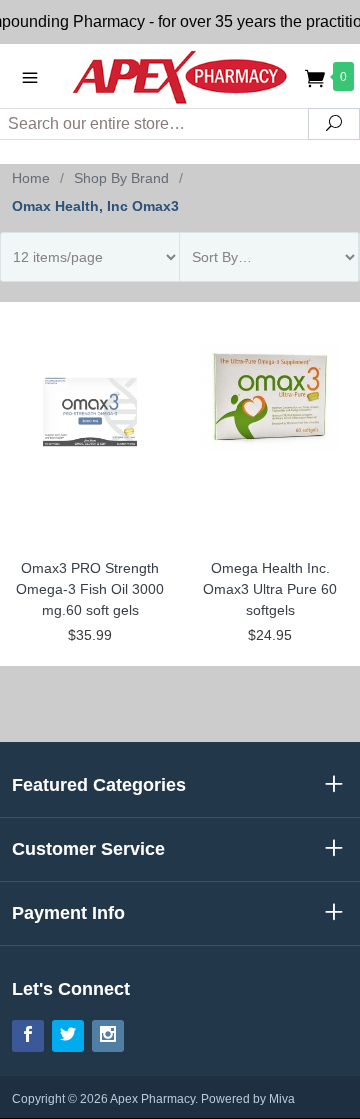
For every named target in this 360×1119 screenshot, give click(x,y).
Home (31, 178)
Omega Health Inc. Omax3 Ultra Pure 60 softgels (270, 589)
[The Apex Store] (180, 75)
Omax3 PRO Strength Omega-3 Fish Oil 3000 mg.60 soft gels (90, 589)
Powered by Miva (248, 1099)
